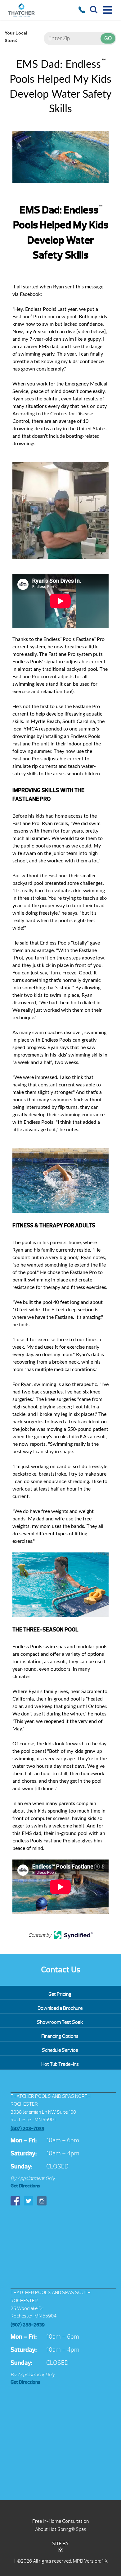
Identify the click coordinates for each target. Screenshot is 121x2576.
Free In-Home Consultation (60, 2521)
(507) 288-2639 (28, 2325)
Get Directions (25, 2186)
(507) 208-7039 (27, 2129)
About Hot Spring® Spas (61, 2529)
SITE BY (60, 2544)
